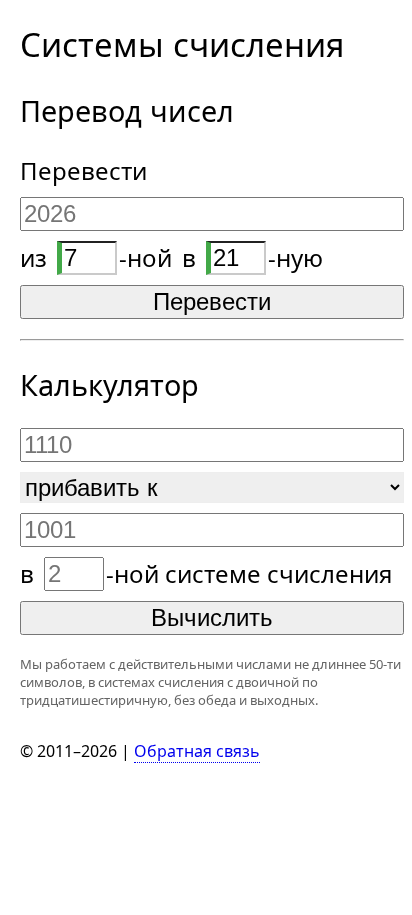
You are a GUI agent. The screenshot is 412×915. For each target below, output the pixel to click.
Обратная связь (197, 751)
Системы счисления (182, 44)
